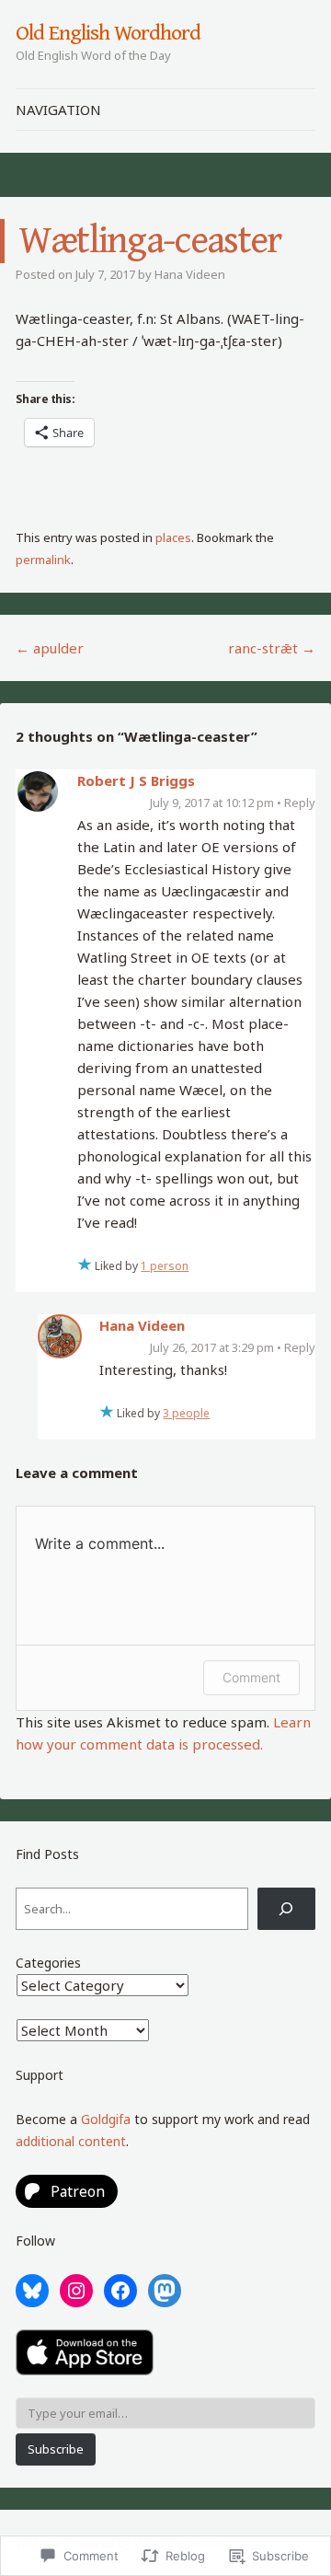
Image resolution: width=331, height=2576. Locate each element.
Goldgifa (106, 2119)
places (173, 537)
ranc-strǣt (272, 648)
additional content (71, 2141)
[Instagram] (76, 2291)
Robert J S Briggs (136, 780)
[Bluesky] (32, 2291)
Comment (251, 1677)
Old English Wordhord (108, 33)
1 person (165, 1266)
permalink (43, 560)
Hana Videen (190, 274)
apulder (50, 648)
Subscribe (56, 2449)
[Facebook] (120, 2291)
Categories (48, 1963)
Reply (300, 803)
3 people (186, 1413)
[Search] (286, 1908)
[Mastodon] (165, 2291)
